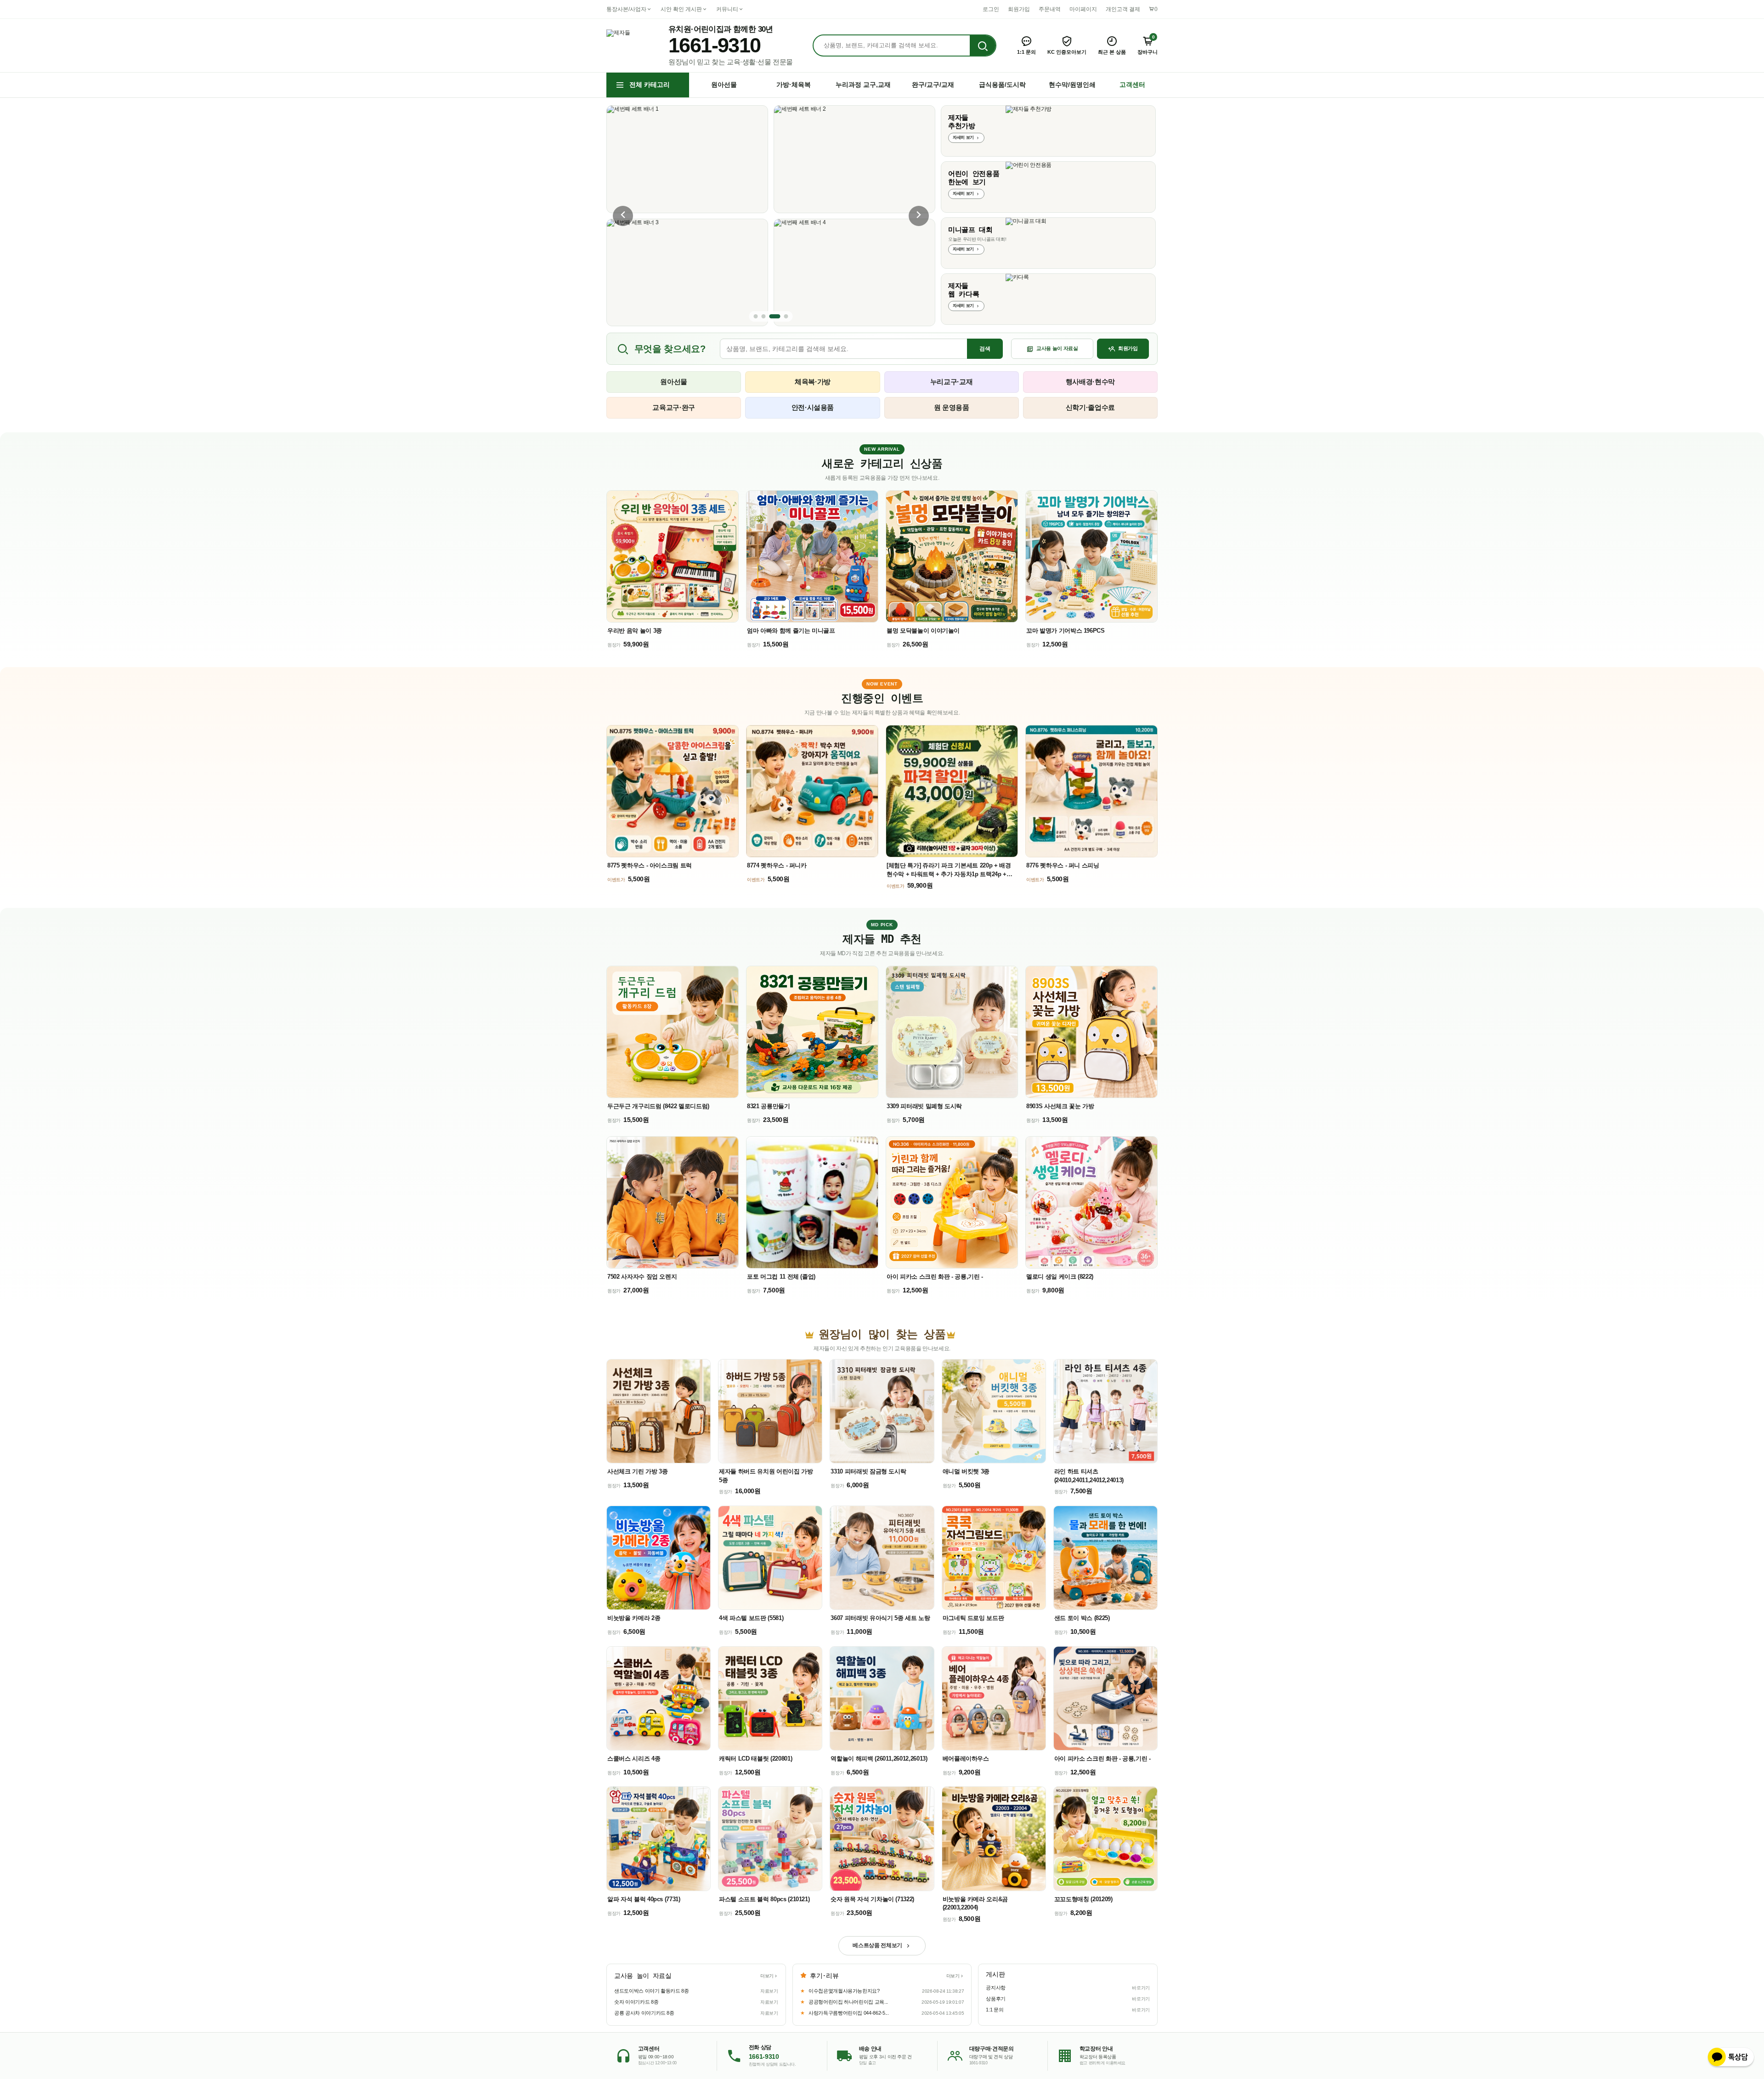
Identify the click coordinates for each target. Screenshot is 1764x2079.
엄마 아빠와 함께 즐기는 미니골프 (791, 631)
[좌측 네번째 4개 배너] (786, 316)
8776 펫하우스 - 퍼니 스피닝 (1063, 865)
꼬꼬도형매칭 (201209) (1083, 1899)
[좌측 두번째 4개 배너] (764, 316)
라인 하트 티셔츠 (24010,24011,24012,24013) (1089, 1476)
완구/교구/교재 (933, 85)
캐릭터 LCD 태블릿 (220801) (755, 1759)
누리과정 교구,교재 (863, 85)
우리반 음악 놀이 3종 (635, 631)
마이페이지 (1083, 9)
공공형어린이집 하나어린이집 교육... (848, 2002)
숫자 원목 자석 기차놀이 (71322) (872, 1899)
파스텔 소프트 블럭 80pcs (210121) (764, 1899)
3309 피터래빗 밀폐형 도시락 (924, 1106)
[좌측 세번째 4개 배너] (775, 316)
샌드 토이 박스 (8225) (1082, 1618)
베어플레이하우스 (966, 1759)
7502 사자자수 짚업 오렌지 (642, 1277)
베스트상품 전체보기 (877, 1945)
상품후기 (996, 1999)
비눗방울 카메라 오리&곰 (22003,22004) (975, 1903)
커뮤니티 (727, 9)
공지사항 (996, 1988)
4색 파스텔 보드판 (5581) (751, 1618)
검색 (985, 349)
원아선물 (724, 85)
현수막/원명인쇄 (1072, 85)
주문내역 (1050, 9)
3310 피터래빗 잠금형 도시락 (868, 1471)
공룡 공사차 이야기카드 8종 (644, 2013)
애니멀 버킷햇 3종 (966, 1471)
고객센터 (1132, 85)
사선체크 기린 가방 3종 (637, 1471)
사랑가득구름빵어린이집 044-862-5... (848, 2013)
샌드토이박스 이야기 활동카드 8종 (652, 1991)
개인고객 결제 (1123, 9)
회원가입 (1019, 9)
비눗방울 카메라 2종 (634, 1618)
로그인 (991, 9)
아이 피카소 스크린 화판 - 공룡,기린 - (935, 1277)
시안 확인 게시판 (681, 9)
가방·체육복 (794, 85)
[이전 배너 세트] (623, 216)
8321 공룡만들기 (769, 1106)
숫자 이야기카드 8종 (636, 2002)
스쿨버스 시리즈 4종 (634, 1759)
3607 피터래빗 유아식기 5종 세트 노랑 (880, 1618)
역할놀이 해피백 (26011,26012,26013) (879, 1759)
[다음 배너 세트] (919, 216)
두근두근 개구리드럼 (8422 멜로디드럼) (658, 1106)
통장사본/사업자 (626, 9)
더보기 (767, 1976)
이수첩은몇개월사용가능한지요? (843, 1991)
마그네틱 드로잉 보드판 (973, 1618)
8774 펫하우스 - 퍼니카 (777, 865)
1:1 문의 (995, 2010)
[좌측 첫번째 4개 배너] (756, 316)
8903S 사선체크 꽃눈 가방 (1060, 1106)
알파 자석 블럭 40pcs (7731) (644, 1899)
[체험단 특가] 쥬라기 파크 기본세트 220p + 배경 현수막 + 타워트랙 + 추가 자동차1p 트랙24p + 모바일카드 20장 (949, 870)
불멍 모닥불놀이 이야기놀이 (923, 631)
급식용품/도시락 (1002, 85)
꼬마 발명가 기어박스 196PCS (1066, 631)
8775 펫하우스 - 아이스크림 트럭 (650, 865)
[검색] (983, 46)
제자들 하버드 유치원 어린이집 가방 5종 (766, 1476)
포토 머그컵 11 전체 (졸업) (781, 1277)
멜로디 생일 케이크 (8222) (1060, 1277)
